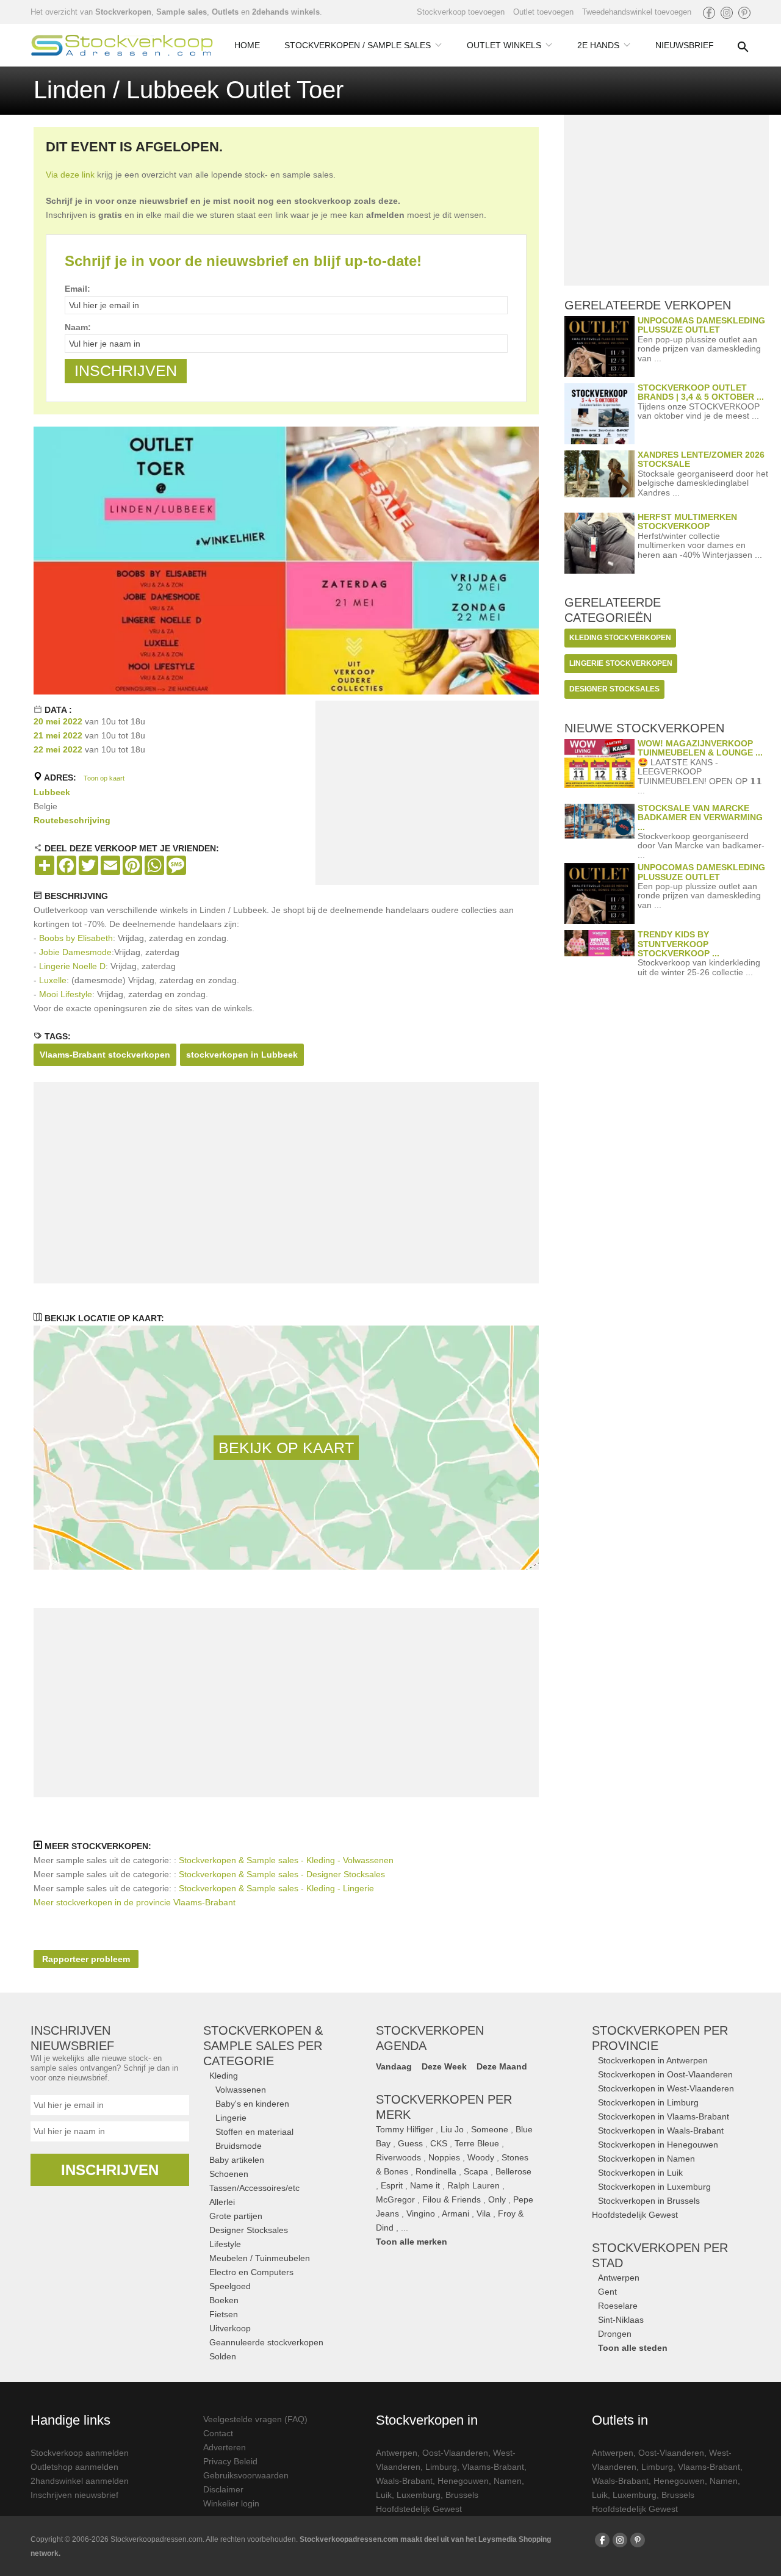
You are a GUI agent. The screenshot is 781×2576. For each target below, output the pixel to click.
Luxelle (53, 980)
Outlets (225, 12)
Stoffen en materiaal (254, 2132)
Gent (607, 2292)
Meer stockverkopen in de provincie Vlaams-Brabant (135, 1902)
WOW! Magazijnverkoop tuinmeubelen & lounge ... (700, 748)
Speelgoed (230, 2286)
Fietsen (224, 2314)
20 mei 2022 (58, 721)
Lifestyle (225, 2244)
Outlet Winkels (504, 45)
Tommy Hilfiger (405, 2129)
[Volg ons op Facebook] (709, 13)
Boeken (224, 2300)
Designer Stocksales (249, 2230)
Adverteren (225, 2447)
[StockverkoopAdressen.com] (122, 45)
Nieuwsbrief (685, 45)
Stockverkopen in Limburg (648, 2102)
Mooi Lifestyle (66, 994)
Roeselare (618, 2306)
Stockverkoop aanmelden (80, 2453)
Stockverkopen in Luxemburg (654, 2187)
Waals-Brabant (404, 2481)
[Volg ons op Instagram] (727, 13)
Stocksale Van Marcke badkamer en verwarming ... (700, 817)
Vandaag (394, 2066)
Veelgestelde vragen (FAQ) (255, 2419)
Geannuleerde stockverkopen (266, 2342)
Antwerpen (619, 2278)
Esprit (392, 2185)
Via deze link (70, 175)
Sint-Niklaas (621, 2320)
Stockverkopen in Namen (646, 2159)
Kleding (224, 2076)
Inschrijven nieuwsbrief (74, 2495)
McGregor (395, 2199)
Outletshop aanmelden (74, 2467)
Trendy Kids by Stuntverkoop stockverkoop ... (678, 944)
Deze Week (444, 2066)
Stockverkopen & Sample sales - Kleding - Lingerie (276, 1888)
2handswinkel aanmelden (80, 2481)
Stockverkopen (123, 12)
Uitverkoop (230, 2328)
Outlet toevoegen (543, 12)
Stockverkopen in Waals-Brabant (661, 2130)
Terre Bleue (477, 2143)
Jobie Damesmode (75, 952)
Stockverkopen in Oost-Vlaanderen (665, 2074)
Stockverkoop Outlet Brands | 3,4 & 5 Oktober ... (701, 392)
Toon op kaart (104, 778)
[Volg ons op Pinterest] (744, 13)
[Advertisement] (427, 795)
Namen (508, 2481)
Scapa (476, 2171)
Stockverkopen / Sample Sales (358, 45)
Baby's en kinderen (252, 2104)
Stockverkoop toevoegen (461, 12)
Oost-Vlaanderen (455, 2453)
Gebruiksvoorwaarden (246, 2475)
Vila (484, 2213)
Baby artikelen (237, 2160)
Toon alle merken (412, 2242)
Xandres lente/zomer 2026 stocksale (701, 459)
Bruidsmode (239, 2146)
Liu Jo (452, 2129)
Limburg (441, 2467)
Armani (455, 2213)
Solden (223, 2356)
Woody (481, 2157)
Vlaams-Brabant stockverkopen (105, 1055)
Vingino (421, 2213)
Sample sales (182, 12)
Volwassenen (241, 2090)
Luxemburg (419, 2495)
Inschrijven (110, 2170)
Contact (218, 2433)
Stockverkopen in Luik (640, 2173)
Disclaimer (223, 2489)
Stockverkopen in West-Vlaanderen (666, 2088)
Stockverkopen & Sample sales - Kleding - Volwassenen (286, 1860)
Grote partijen (236, 2216)
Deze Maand (502, 2066)
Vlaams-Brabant (493, 2467)
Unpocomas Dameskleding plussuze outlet (701, 325)
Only (497, 2199)
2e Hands (598, 45)
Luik (384, 2495)
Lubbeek (52, 792)
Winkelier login (231, 2503)
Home (247, 45)
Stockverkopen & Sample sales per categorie (263, 2046)
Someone (490, 2129)
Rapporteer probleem (86, 1959)
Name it (425, 2185)
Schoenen (229, 2174)
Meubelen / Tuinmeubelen (260, 2258)
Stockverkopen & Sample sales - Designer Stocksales (282, 1874)
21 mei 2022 (58, 735)
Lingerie (231, 2118)
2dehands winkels (286, 12)
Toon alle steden (633, 2348)
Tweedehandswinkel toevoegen (637, 12)
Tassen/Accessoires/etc (254, 2188)
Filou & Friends (452, 2199)
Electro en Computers (251, 2272)
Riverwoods (398, 2157)
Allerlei (222, 2202)
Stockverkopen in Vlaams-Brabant (664, 2116)
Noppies (444, 2157)
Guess (410, 2143)
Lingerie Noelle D (72, 966)
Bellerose (513, 2171)
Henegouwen (463, 2481)
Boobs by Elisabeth (76, 938)
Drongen (615, 2334)
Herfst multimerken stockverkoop (687, 521)
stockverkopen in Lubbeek (242, 1055)
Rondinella (436, 2171)
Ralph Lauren (473, 2185)
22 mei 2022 (58, 749)
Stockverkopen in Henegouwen (658, 2145)
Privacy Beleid (230, 2461)
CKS (439, 2143)
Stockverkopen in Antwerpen (653, 2060)
